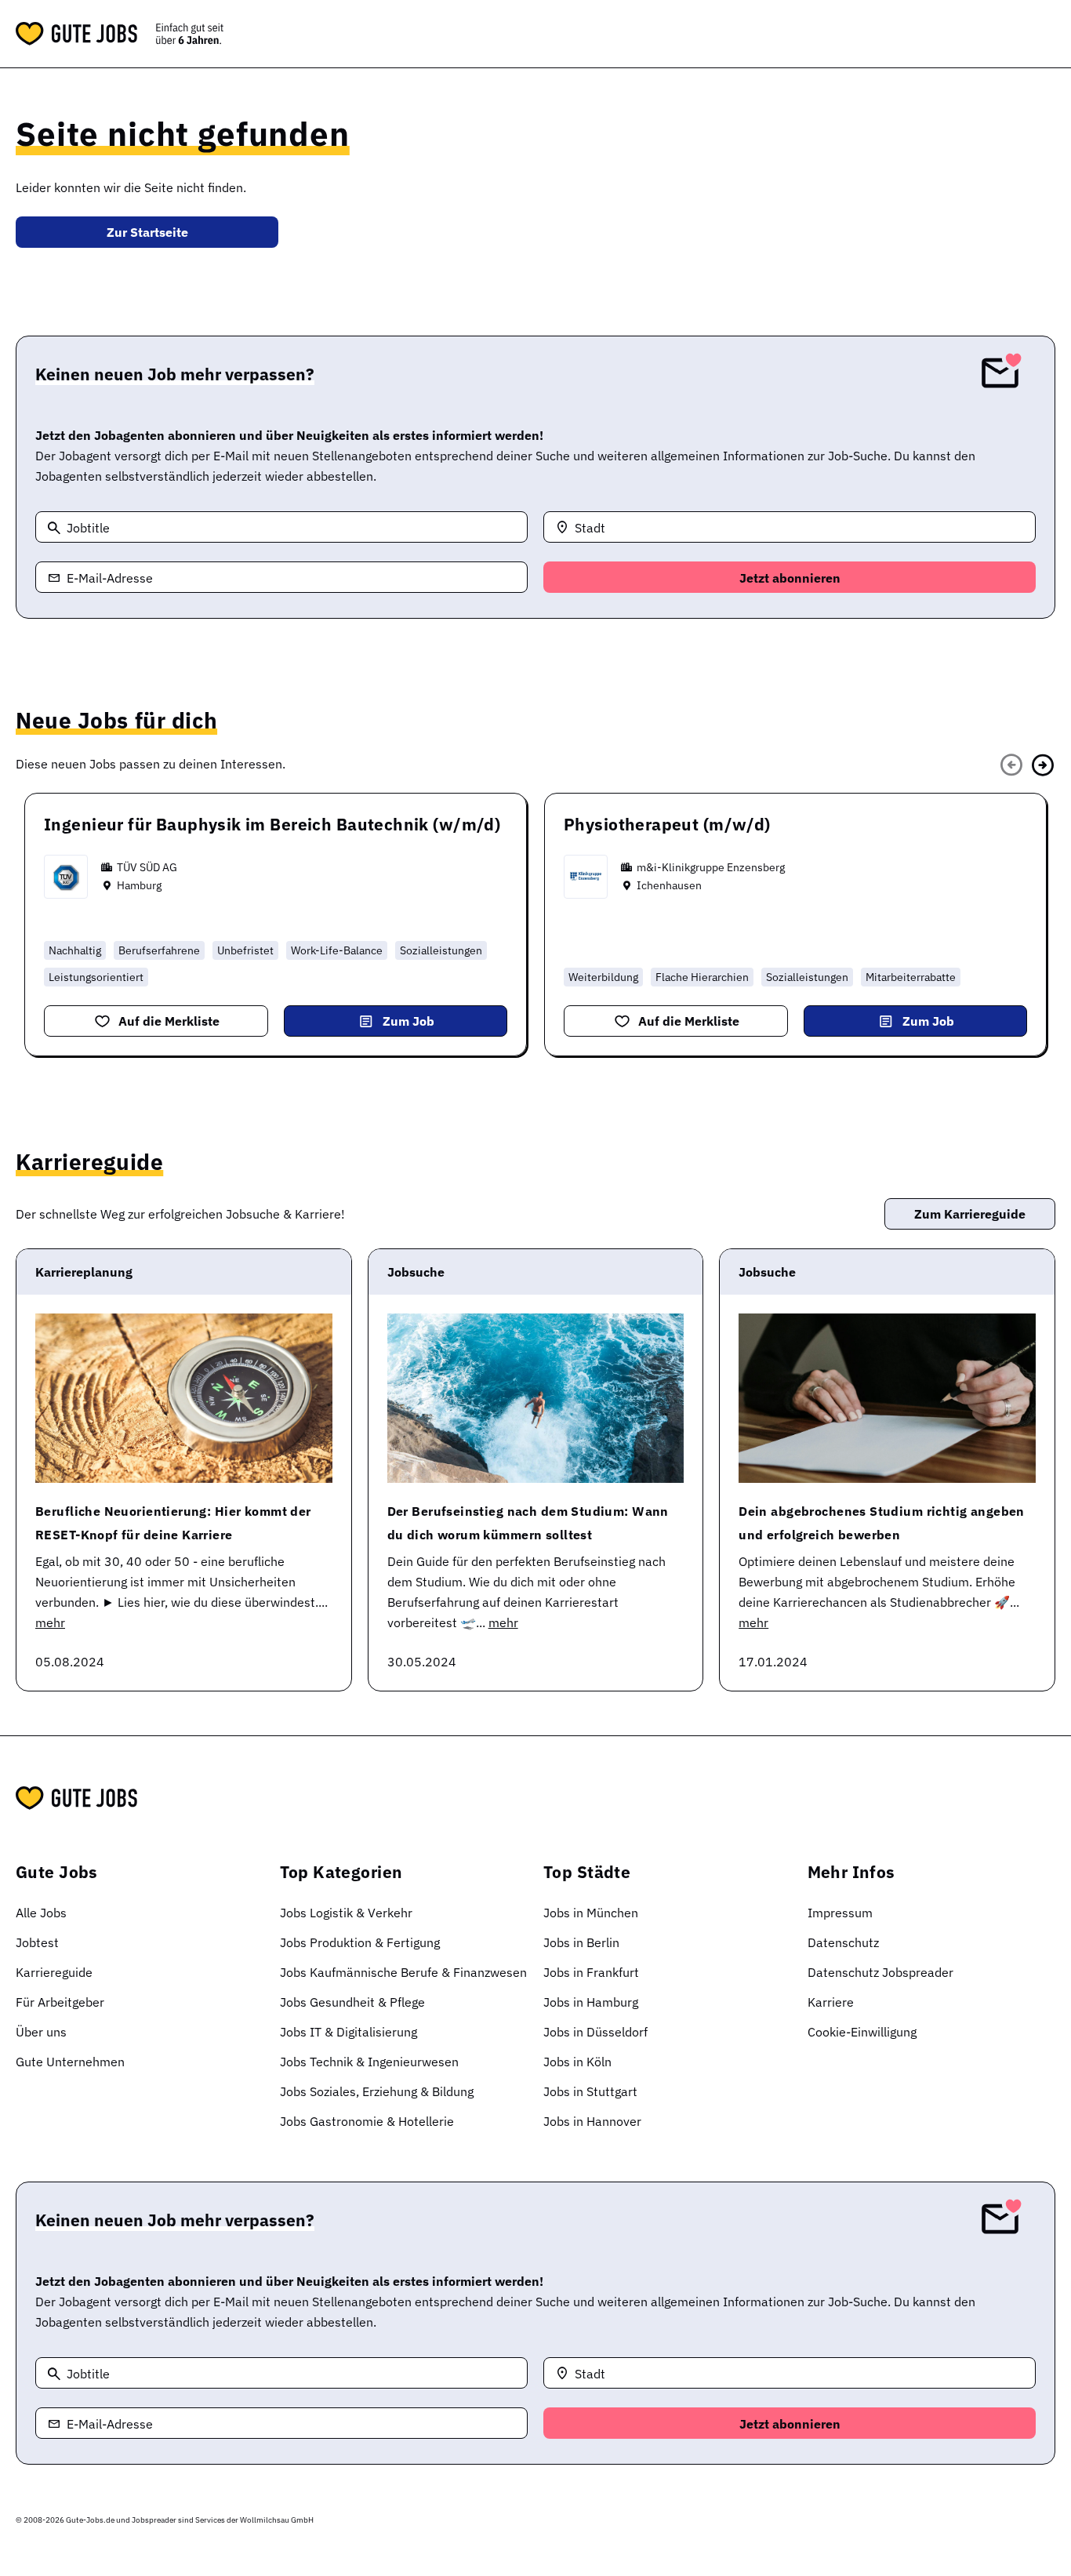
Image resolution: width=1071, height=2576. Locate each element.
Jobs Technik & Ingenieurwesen (369, 2062)
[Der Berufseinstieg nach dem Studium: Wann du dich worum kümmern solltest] (536, 1398)
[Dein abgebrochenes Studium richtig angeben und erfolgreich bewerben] (887, 1398)
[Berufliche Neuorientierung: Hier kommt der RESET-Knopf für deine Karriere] (184, 1398)
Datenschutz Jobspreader (880, 1972)
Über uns (41, 2032)
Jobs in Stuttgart (590, 2091)
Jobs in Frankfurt (591, 1972)
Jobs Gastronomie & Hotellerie (367, 2121)
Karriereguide (54, 1972)
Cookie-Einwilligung (862, 2032)
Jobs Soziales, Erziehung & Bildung (377, 2091)
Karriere (831, 2002)
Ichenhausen (669, 885)
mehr (50, 1622)
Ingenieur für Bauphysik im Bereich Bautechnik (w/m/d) (272, 824)
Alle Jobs (41, 1913)
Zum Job (408, 1021)
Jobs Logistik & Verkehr (346, 1913)
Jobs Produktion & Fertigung (360, 1942)
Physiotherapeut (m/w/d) (667, 824)
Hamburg (139, 885)
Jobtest (37, 1942)
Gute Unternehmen (70, 2062)
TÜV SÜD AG (147, 867)
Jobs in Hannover (592, 2121)
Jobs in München (591, 1913)
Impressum (840, 1913)
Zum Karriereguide (970, 1214)
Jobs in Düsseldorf (595, 2032)
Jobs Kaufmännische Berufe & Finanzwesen (403, 1972)
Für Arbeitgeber (60, 2002)
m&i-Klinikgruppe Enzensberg (711, 867)
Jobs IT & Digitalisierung (349, 2032)
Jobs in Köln (577, 2062)
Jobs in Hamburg (591, 2002)
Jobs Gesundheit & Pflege (352, 2002)
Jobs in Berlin (581, 1942)
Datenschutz (843, 1942)
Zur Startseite (147, 232)
